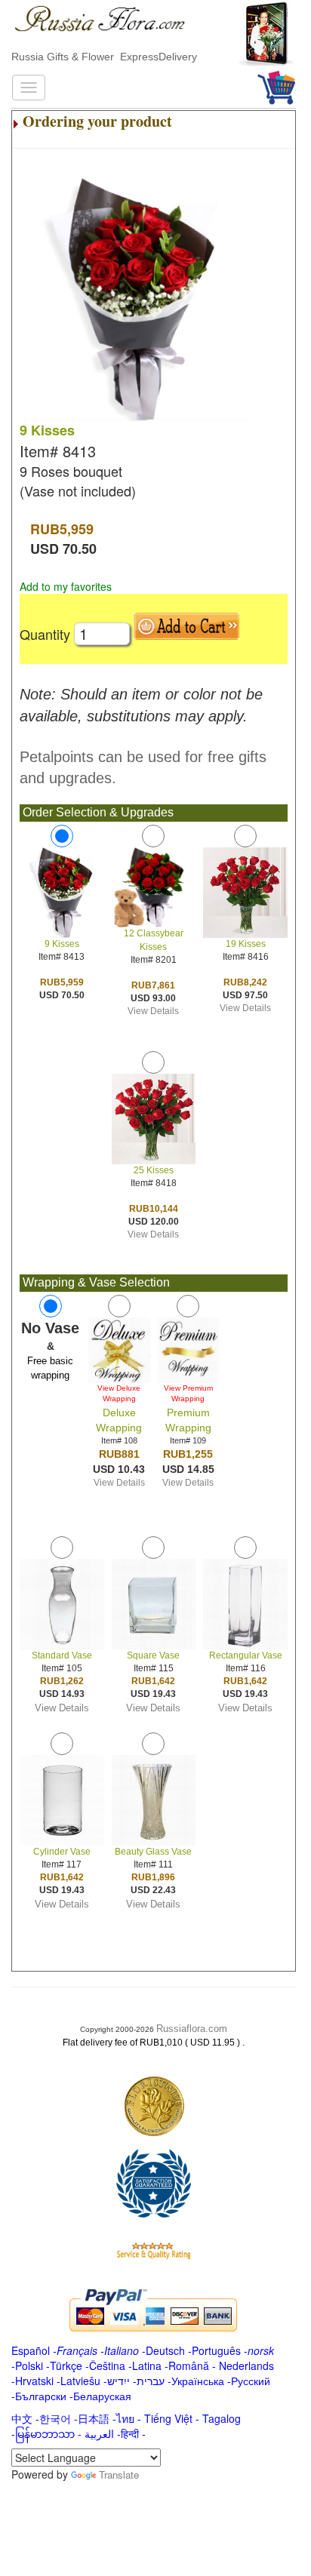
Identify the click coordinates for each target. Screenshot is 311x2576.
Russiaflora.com (192, 2029)
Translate (119, 2475)
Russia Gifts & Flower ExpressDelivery (104, 57)
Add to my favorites (66, 586)
